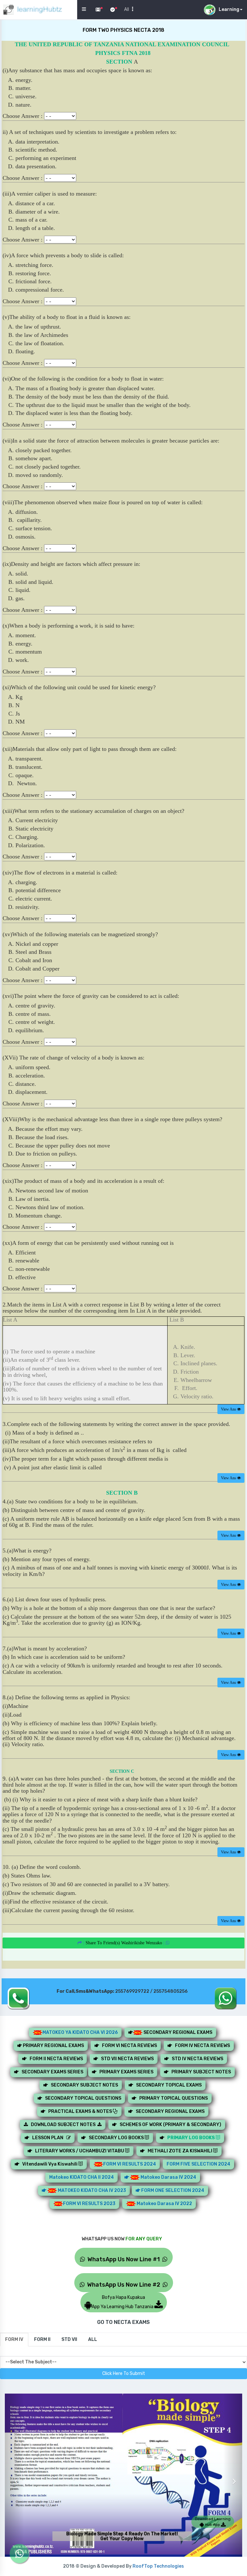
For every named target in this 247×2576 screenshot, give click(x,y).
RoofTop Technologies (158, 2566)
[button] (14, 2476)
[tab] (14, 2340)
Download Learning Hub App (213, 2522)
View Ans (229, 1409)
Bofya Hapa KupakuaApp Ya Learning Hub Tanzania (123, 2302)
